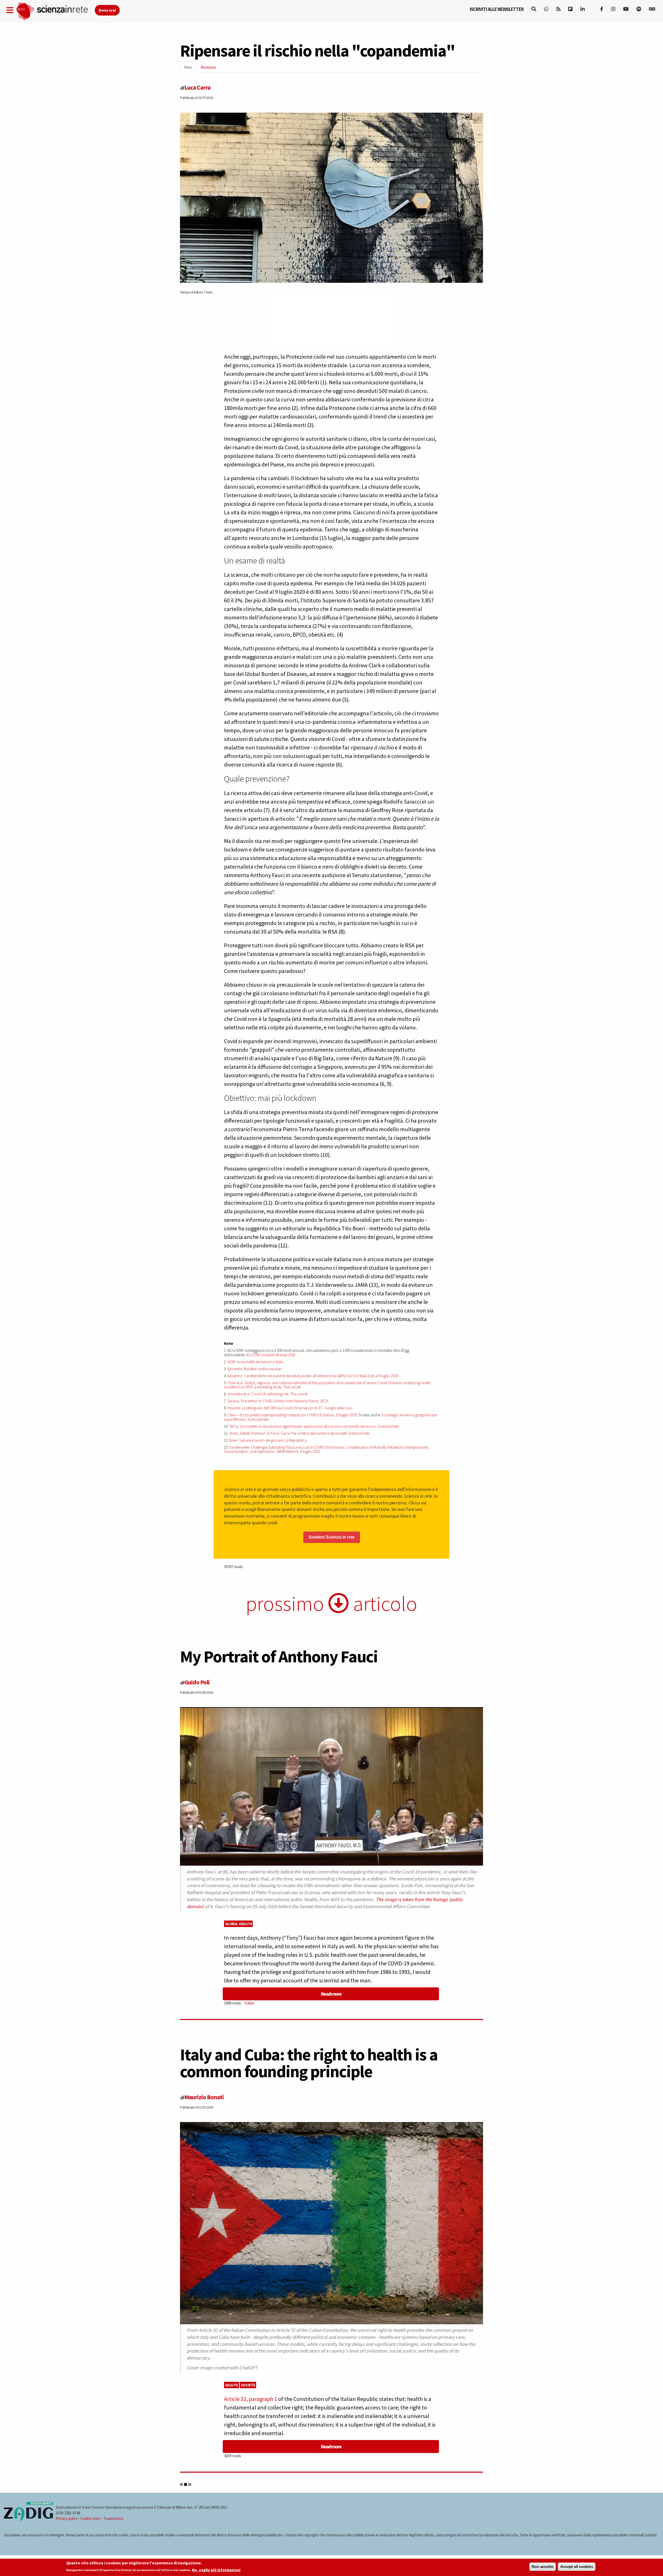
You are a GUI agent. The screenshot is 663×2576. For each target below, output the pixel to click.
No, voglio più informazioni (216, 2570)
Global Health (239, 1924)
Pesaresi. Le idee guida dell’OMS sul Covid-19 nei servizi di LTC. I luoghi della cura (290, 1408)
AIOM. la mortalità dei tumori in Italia (255, 1362)
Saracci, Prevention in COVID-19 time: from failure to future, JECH (278, 1401)
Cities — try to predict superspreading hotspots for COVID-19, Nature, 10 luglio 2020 (292, 1415)
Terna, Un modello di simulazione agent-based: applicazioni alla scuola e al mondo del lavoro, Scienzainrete (314, 1426)
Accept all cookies (577, 2567)
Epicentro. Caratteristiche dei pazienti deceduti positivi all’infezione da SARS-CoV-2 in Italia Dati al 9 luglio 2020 (313, 1376)
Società (248, 2385)
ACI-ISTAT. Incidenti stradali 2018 (271, 1355)
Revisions (208, 67)
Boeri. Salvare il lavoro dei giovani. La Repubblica (268, 1440)
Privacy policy (67, 2518)
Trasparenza (113, 2518)
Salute (232, 2385)
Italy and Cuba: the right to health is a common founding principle (309, 2063)
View (190, 69)
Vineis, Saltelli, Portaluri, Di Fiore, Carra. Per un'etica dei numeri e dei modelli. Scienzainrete (299, 1433)
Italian (249, 2003)
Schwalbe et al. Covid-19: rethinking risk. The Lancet (267, 1394)
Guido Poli (197, 1682)
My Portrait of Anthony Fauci (279, 1656)
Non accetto (543, 2567)
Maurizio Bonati (204, 2097)
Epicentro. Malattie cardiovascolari (255, 1369)
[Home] (55, 12)
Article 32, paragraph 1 (251, 2399)
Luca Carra (197, 87)
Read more (331, 1994)
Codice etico (90, 2518)
